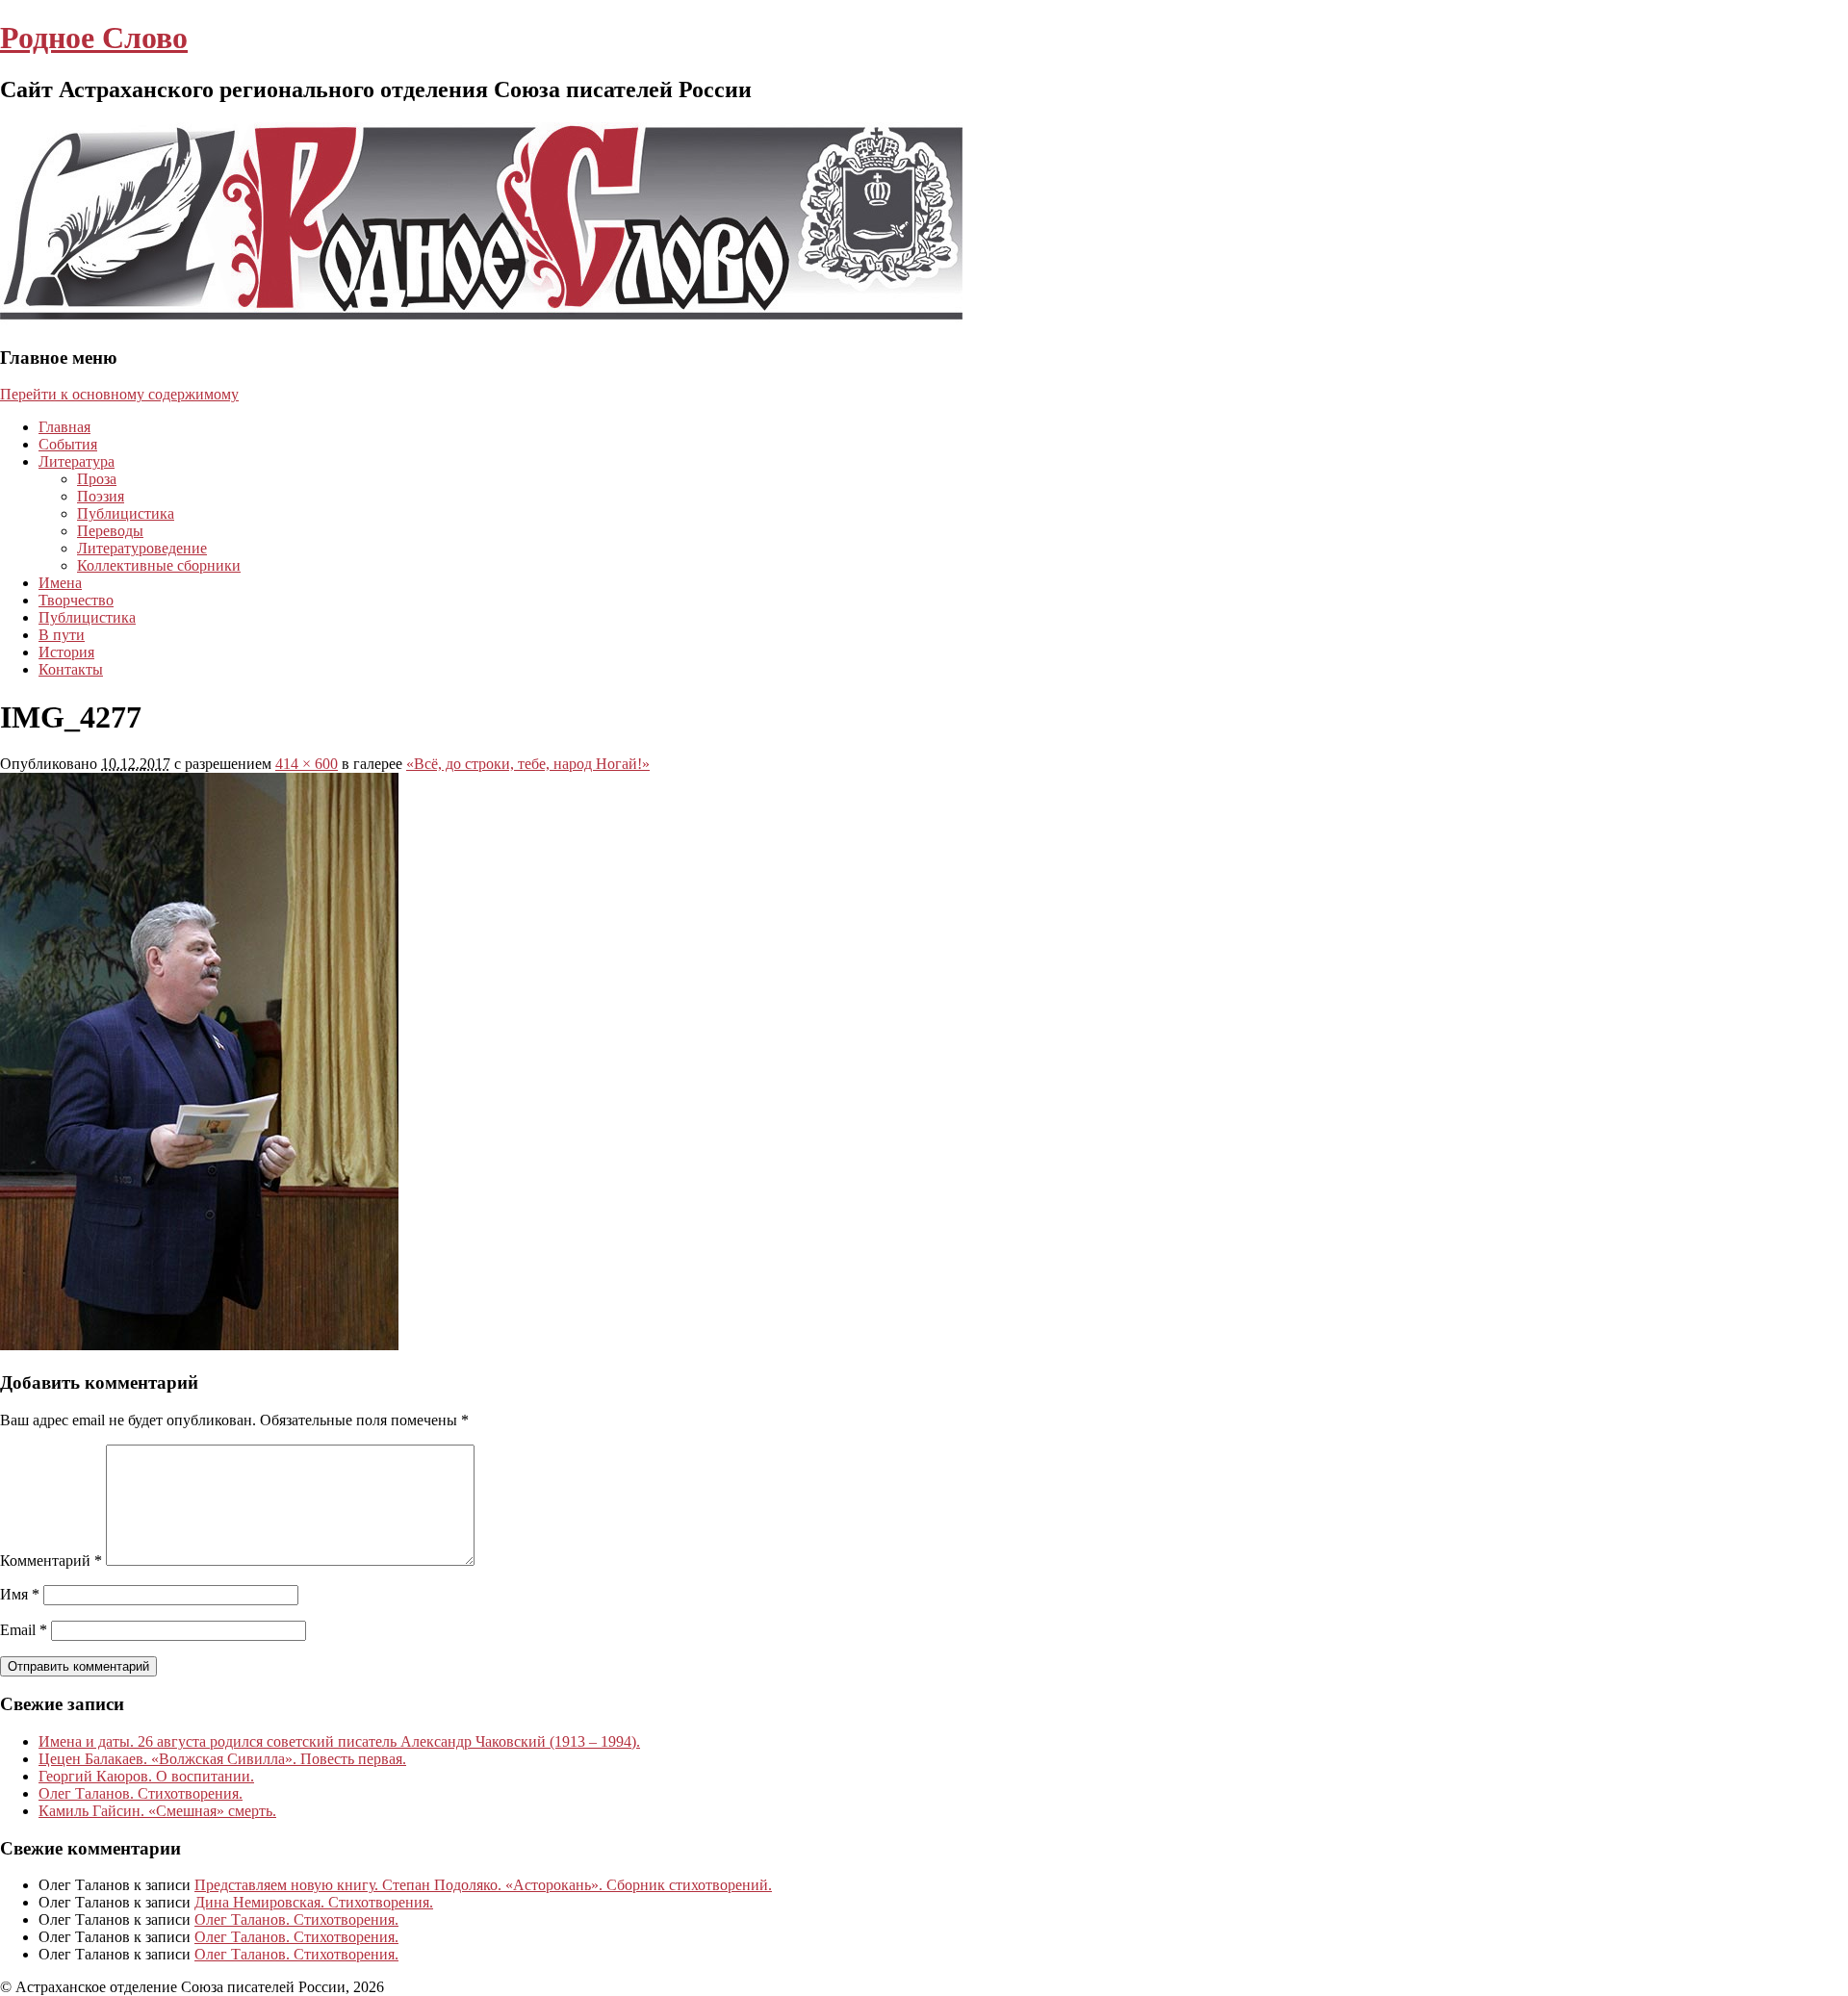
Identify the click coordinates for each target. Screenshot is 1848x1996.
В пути (62, 635)
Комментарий (51, 1561)
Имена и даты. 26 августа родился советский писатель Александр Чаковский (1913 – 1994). (339, 1741)
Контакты (71, 669)
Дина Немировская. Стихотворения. (314, 1902)
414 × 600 (307, 764)
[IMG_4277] (199, 1345)
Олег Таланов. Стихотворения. (141, 1793)
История (66, 652)
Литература (77, 461)
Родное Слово (94, 38)
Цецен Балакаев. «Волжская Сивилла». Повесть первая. (222, 1759)
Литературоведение (142, 548)
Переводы (110, 531)
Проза (97, 479)
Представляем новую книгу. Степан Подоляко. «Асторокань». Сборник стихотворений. (483, 1885)
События (68, 444)
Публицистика (126, 513)
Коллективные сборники (159, 565)
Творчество (76, 600)
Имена (60, 583)
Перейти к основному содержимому (119, 394)
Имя (20, 1594)
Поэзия (101, 496)
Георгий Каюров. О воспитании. (146, 1776)
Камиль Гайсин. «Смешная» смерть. (157, 1811)
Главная (64, 427)
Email (24, 1630)
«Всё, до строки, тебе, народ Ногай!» (528, 764)
